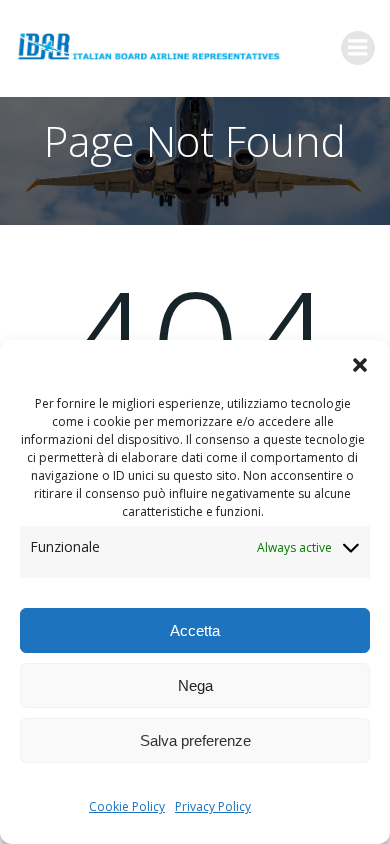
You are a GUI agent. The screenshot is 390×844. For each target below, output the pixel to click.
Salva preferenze (195, 740)
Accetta (195, 630)
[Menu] (358, 48)
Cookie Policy (127, 806)
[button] (360, 365)
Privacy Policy (213, 806)
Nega (195, 685)
